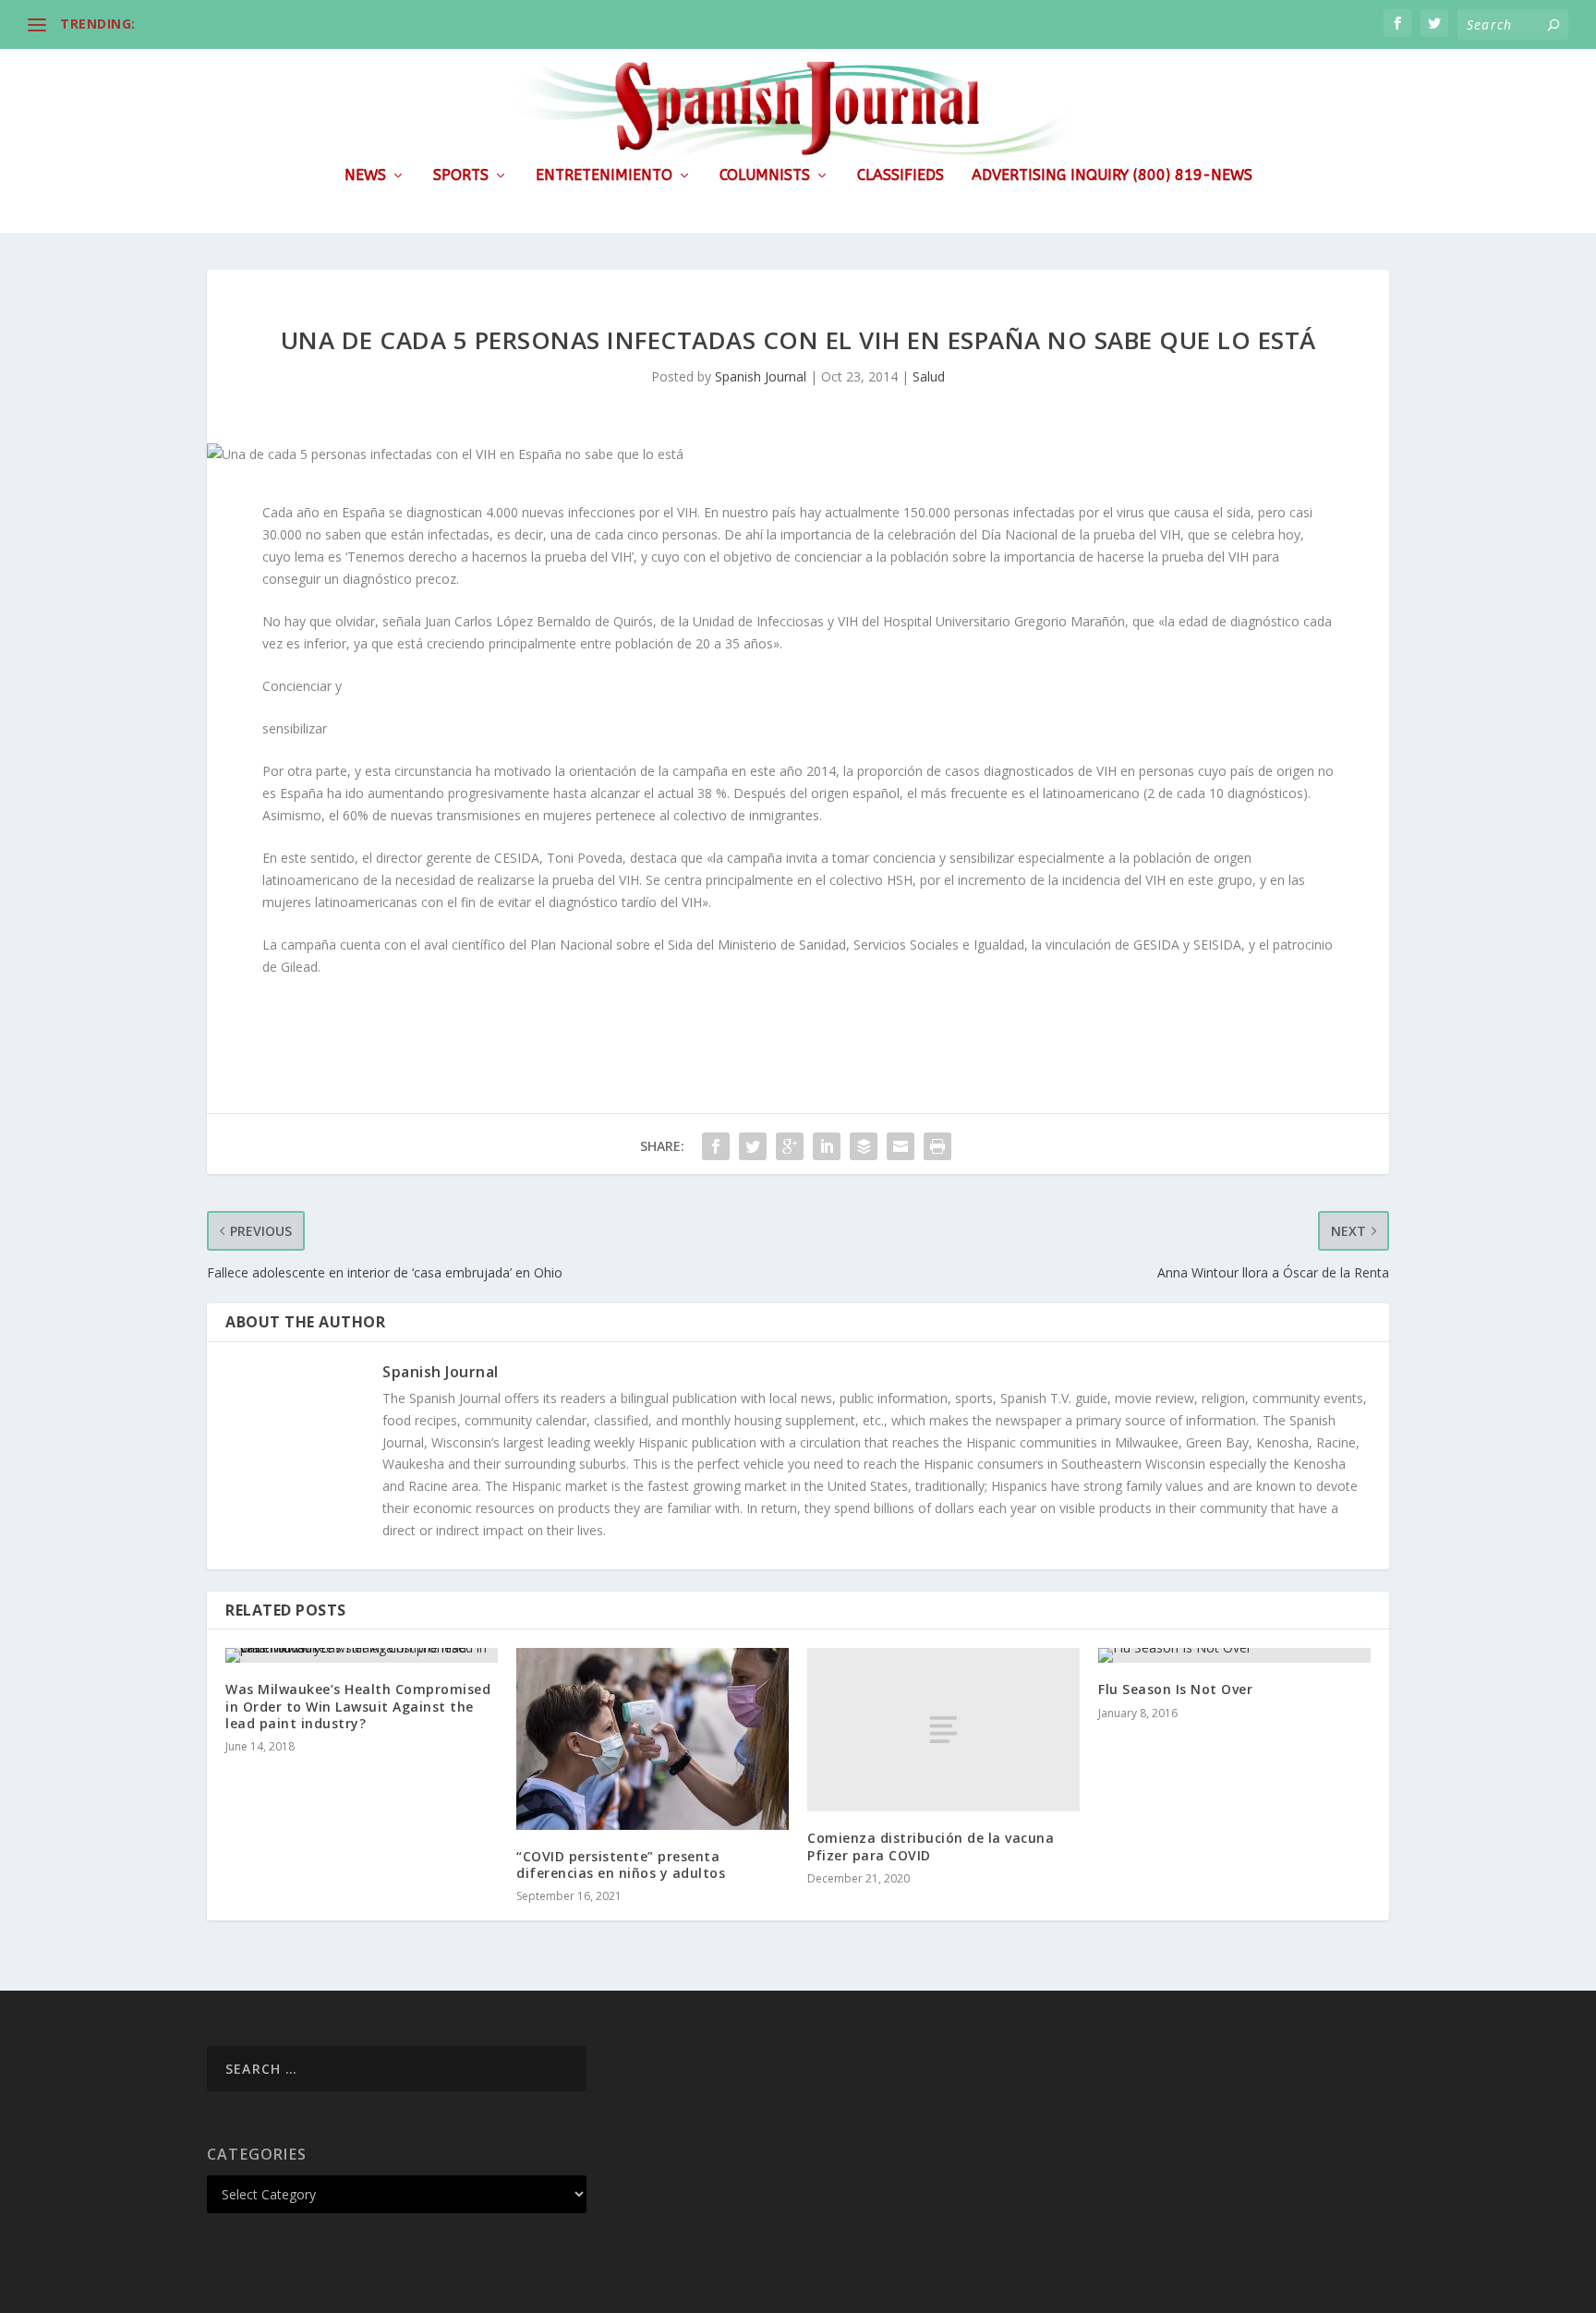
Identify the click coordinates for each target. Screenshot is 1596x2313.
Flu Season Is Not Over (1175, 1689)
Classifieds (901, 176)
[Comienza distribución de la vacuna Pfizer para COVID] (943, 1730)
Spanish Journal (761, 376)
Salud (929, 376)
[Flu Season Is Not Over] (1234, 1655)
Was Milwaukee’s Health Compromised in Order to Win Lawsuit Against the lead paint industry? (358, 1706)
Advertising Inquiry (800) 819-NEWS (1112, 176)
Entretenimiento (604, 176)
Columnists (765, 176)
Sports (461, 176)
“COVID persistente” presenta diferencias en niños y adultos (621, 1865)
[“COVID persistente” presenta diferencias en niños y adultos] (653, 1738)
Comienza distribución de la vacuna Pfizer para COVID (931, 1846)
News (365, 176)
